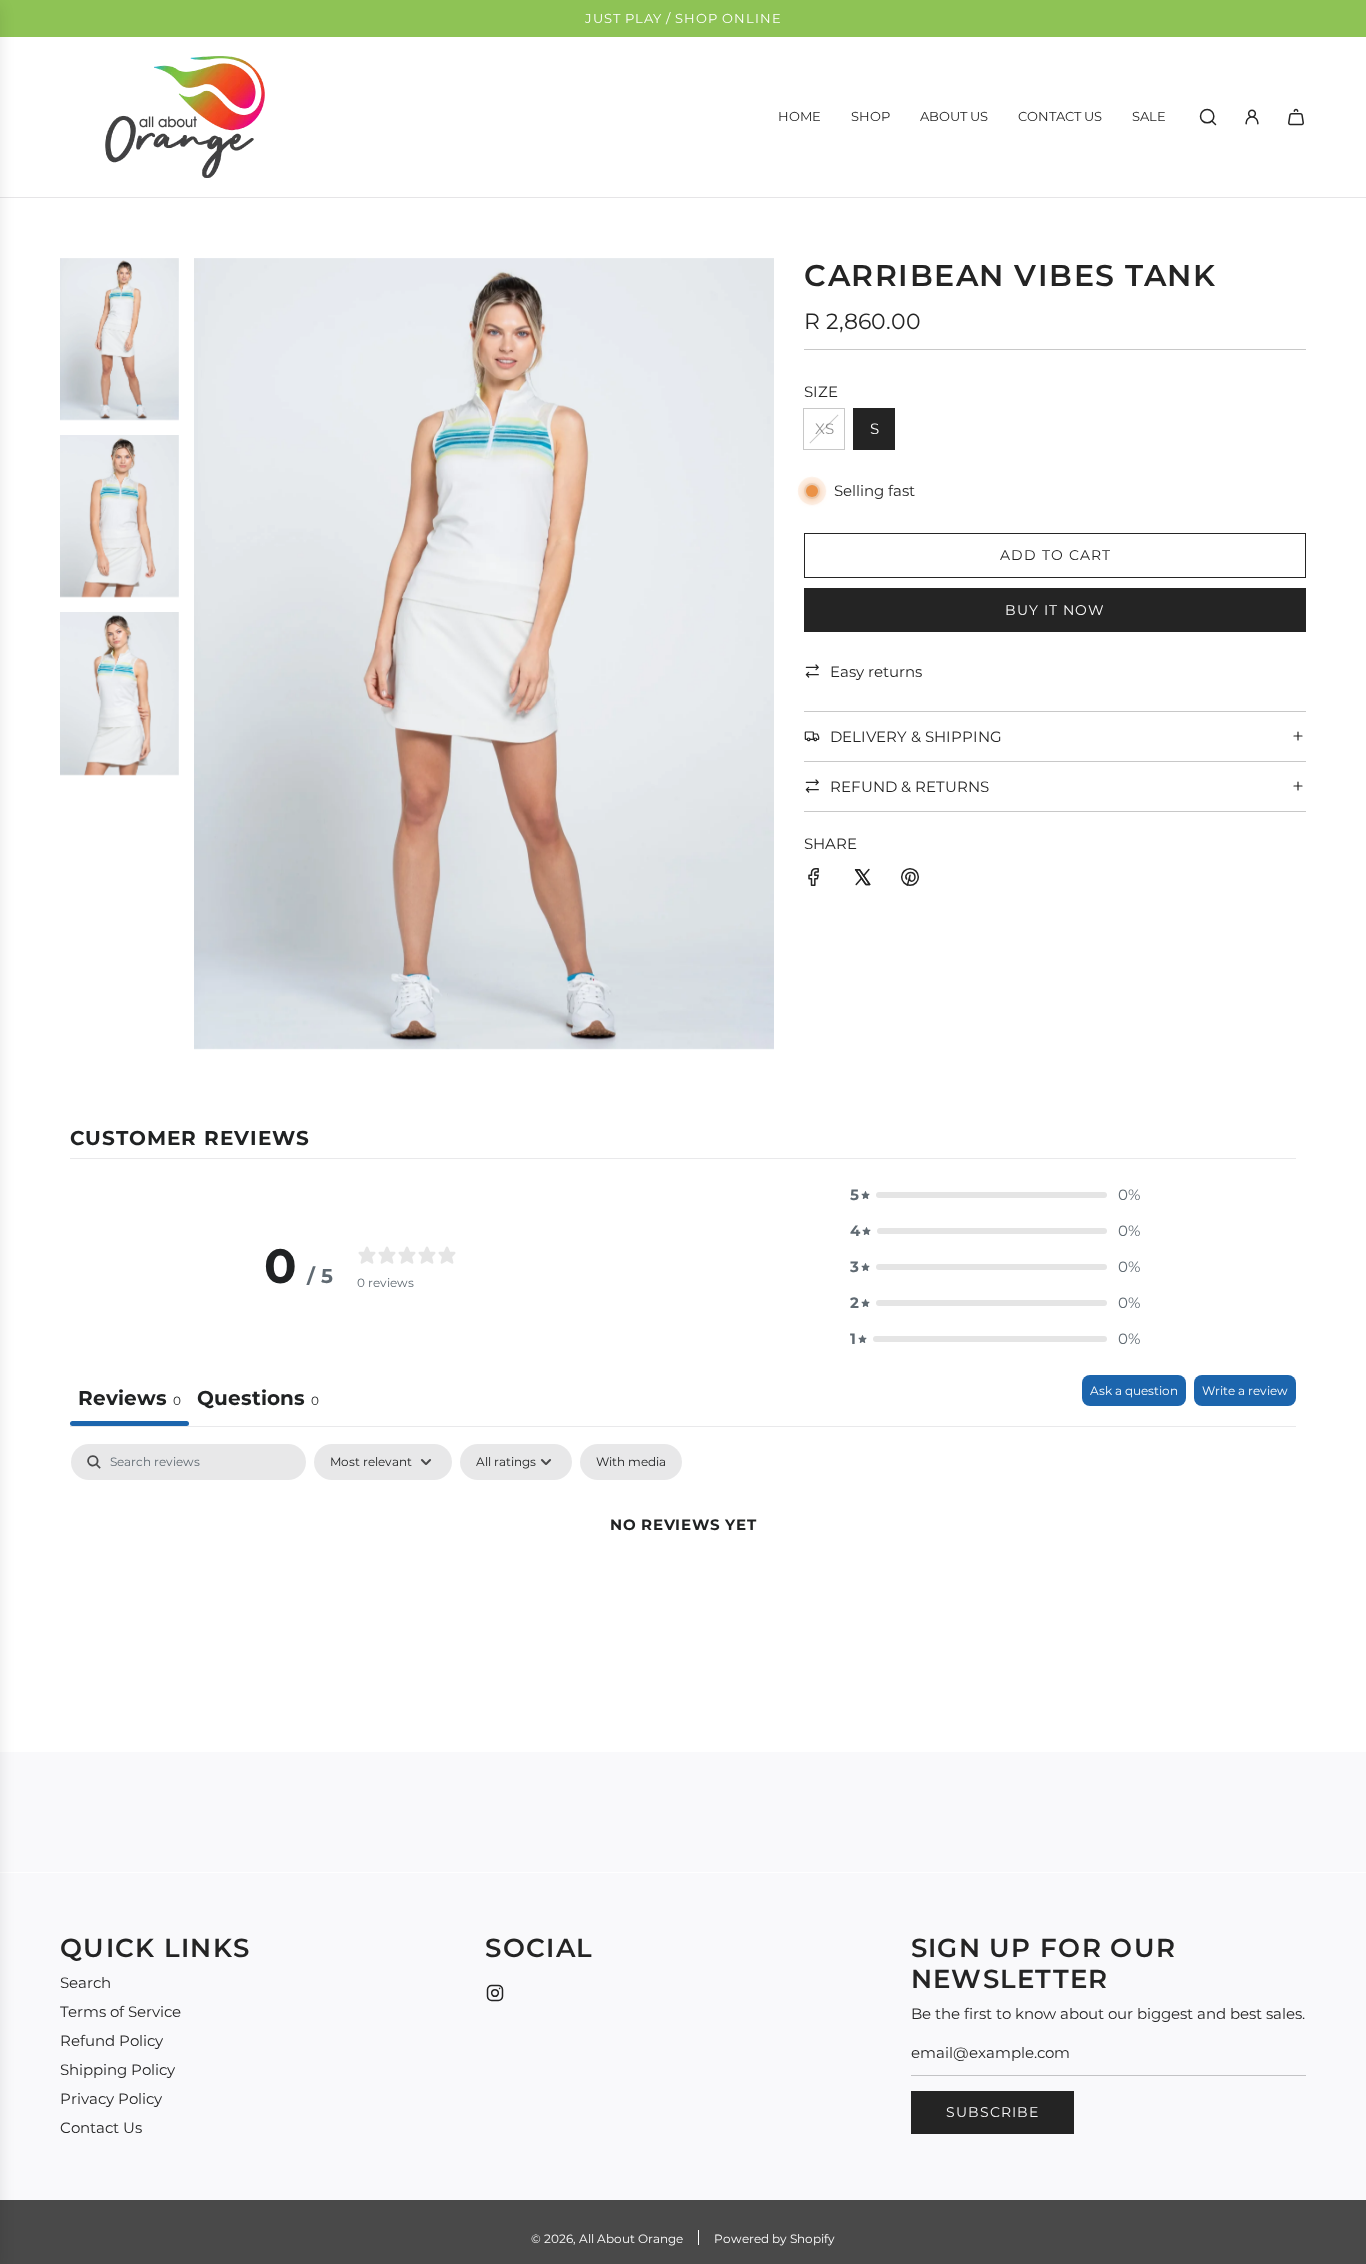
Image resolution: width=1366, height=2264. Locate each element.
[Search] (1208, 117)
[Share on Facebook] (814, 880)
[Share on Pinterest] (910, 880)
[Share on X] (862, 880)
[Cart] (1296, 117)
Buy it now (1055, 609)
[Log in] (1252, 117)
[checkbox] (631, 1462)
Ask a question (1134, 1390)
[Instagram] (495, 1993)
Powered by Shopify (774, 2238)
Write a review (1245, 1390)
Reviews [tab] (129, 1398)
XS (824, 428)
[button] (995, 1195)
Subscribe (992, 2112)
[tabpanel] (683, 1592)
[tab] (258, 1400)
